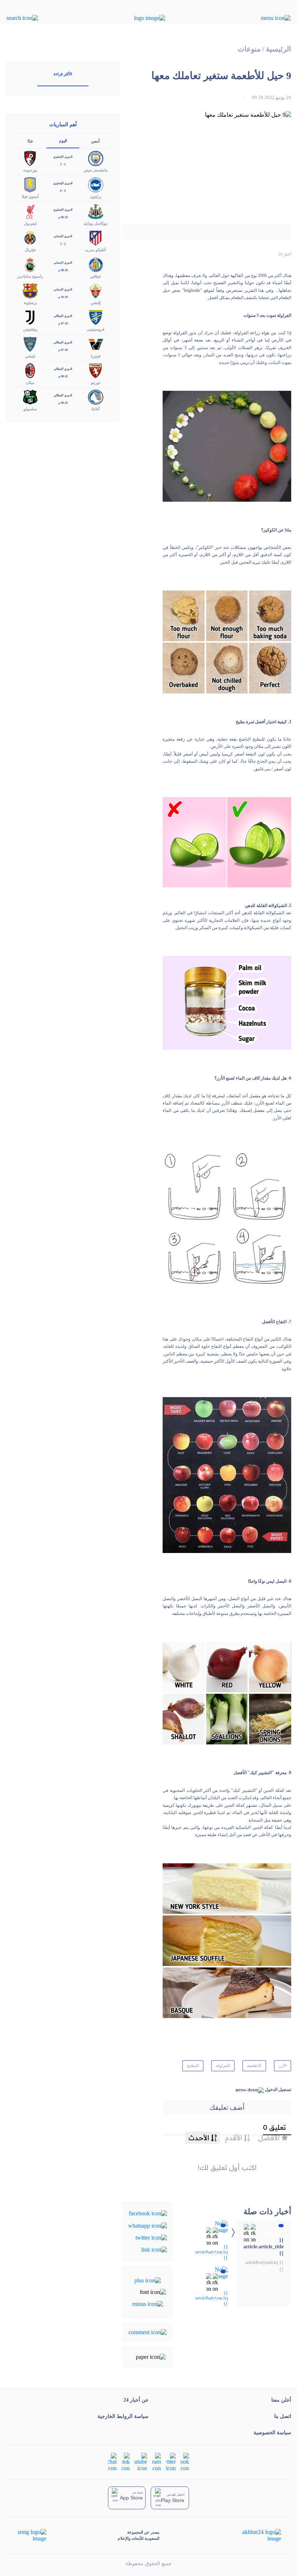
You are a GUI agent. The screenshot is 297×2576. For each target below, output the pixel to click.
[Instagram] (156, 2462)
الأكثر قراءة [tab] (63, 74)
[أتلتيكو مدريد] (96, 237)
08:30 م (63, 270)
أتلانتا (96, 409)
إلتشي (96, 303)
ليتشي (30, 356)
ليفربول (30, 223)
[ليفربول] (30, 211)
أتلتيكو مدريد (95, 250)
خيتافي (96, 276)
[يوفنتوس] (30, 317)
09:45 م (63, 376)
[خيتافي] (96, 264)
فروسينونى (95, 329)
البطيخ (193, 2066)
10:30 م (63, 297)
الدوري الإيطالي (63, 316)
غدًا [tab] (30, 141)
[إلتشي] (96, 291)
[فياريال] (30, 237)
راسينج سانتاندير (30, 276)
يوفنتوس (30, 329)
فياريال (30, 250)
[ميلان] (30, 370)
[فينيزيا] (96, 343)
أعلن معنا (281, 2400)
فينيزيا (96, 356)
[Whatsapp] (148, 2225)
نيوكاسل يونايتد (95, 223)
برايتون (96, 196)
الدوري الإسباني (63, 236)
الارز (283, 2066)
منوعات (249, 49)
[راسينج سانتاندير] (30, 264)
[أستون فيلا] (30, 184)
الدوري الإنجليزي (63, 157)
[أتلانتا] (96, 396)
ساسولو (30, 409)
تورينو (96, 382)
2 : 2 (63, 244)
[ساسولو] (30, 396)
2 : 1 (63, 164)
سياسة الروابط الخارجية (123, 2416)
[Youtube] (141, 2462)
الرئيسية (279, 49)
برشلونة (30, 303)
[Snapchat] (112, 2462)
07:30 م (63, 324)
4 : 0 (63, 191)
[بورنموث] (30, 158)
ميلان (30, 382)
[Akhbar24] (256, 2535)
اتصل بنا (283, 2416)
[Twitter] (151, 2237)
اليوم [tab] (63, 141)
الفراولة (223, 2066)
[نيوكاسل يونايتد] (96, 211)
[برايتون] (96, 184)
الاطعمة (254, 2066)
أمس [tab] (95, 141)
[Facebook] (148, 2213)
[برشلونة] (30, 291)
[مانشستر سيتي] (96, 158)
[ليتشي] (30, 343)
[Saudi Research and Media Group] (31, 2535)
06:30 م (63, 217)
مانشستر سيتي (96, 170)
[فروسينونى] (96, 317)
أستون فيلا (30, 196)
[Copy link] (154, 2249)
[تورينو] (96, 370)
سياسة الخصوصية (272, 2433)
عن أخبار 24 (136, 2400)
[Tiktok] (126, 2462)
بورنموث (30, 170)
